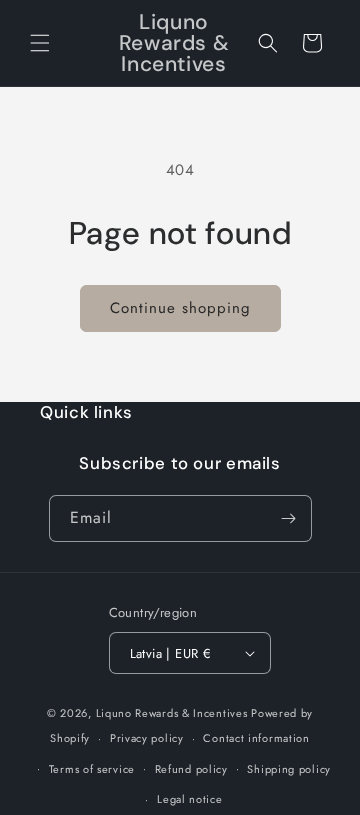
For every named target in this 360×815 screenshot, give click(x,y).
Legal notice (189, 799)
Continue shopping (180, 308)
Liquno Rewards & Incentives (172, 713)
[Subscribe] (289, 518)
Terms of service (92, 769)
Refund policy (191, 769)
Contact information (256, 738)
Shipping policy (289, 769)
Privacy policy (147, 738)
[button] (40, 43)
